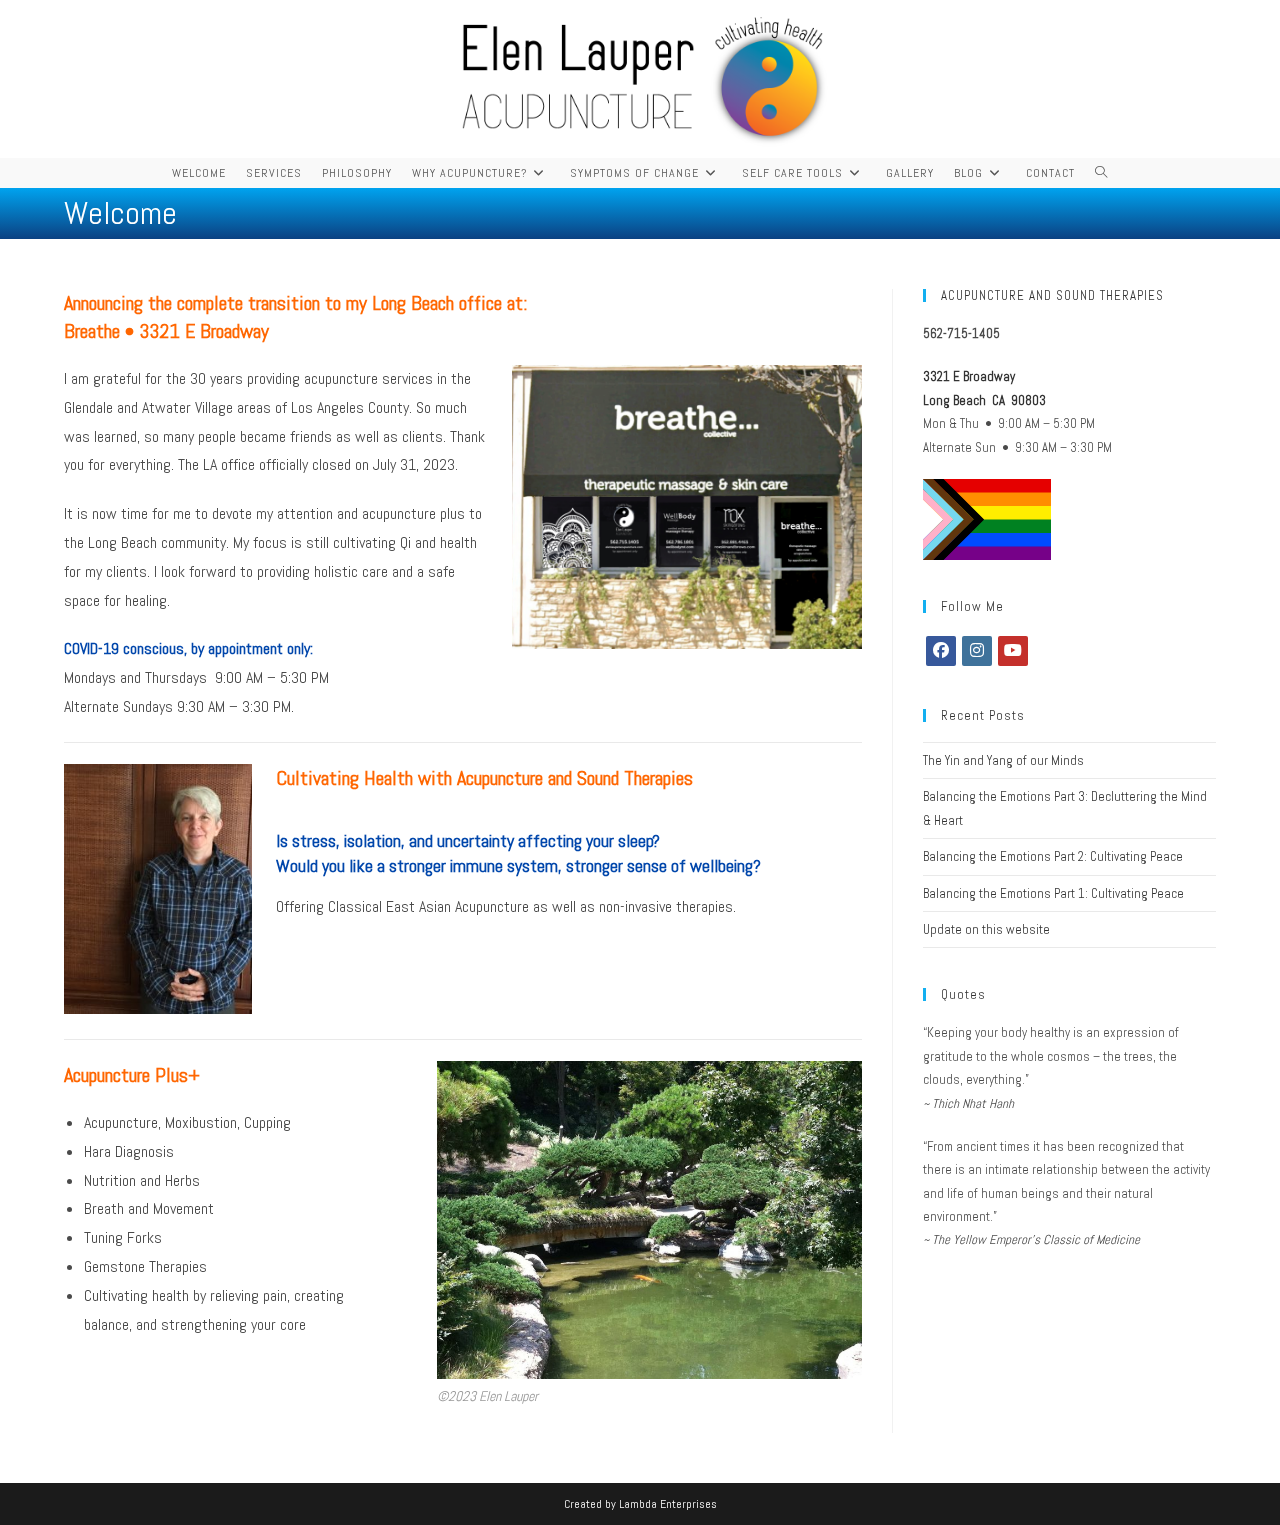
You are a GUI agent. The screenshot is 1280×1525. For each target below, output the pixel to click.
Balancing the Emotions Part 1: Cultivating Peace (1053, 893)
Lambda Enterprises (668, 1504)
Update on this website (986, 929)
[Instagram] (977, 651)
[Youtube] (1013, 651)
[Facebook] (941, 651)
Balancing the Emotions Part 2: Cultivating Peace (1053, 856)
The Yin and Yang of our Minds (1003, 760)
